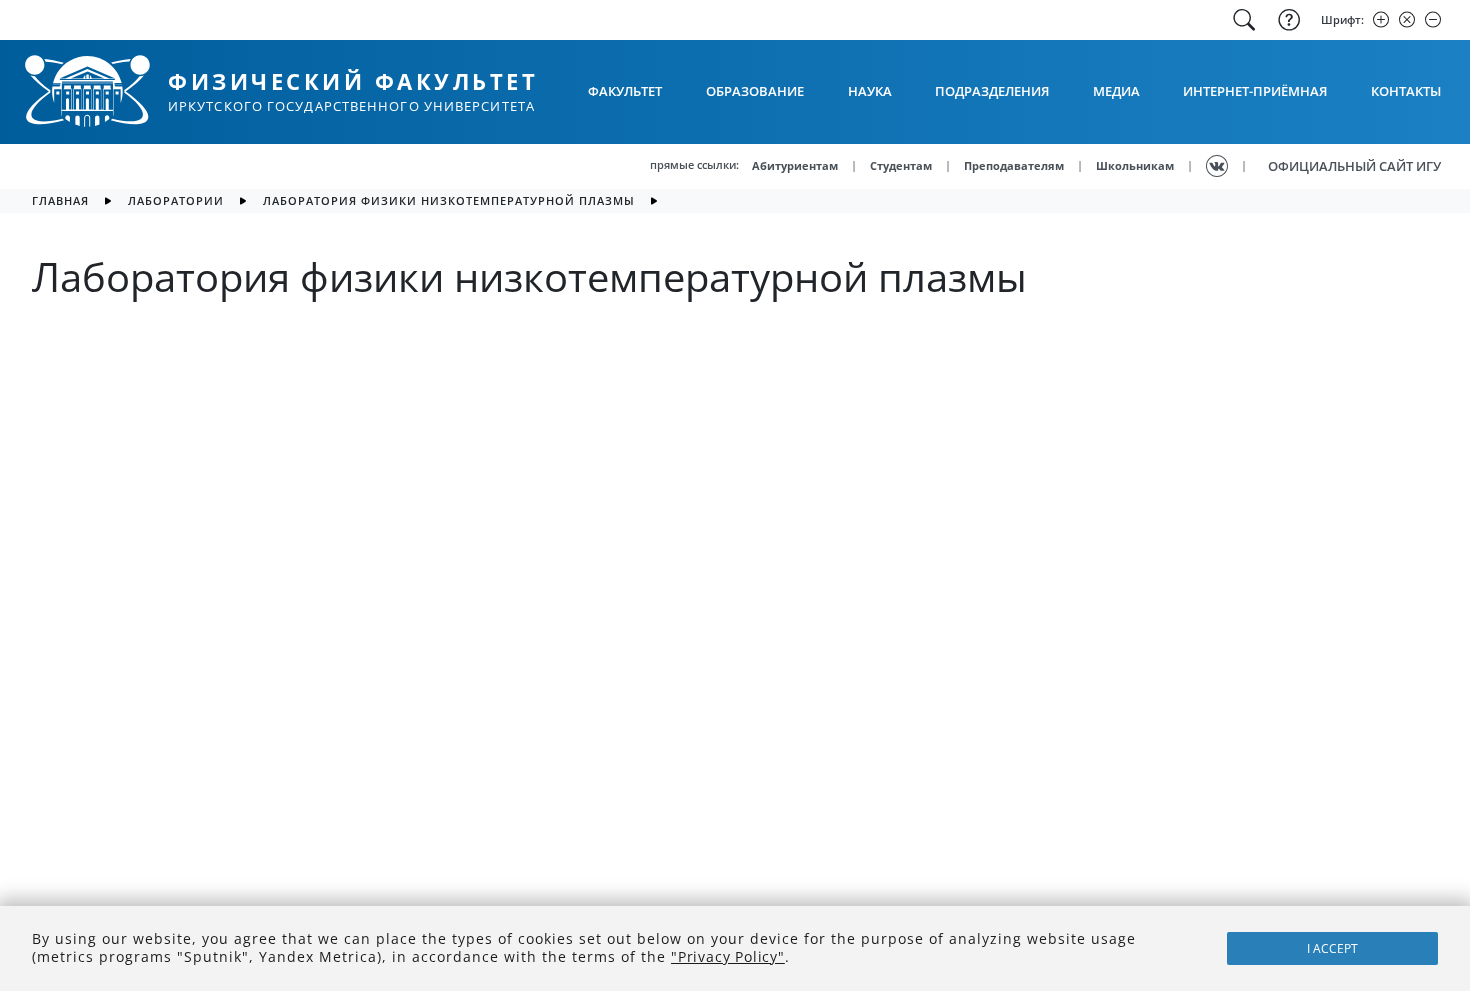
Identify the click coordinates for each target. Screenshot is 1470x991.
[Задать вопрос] (1287, 20)
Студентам (901, 165)
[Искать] (1244, 20)
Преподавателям (1014, 165)
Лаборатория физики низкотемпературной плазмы (449, 200)
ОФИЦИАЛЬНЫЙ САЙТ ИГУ (1354, 166)
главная (60, 200)
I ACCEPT (1332, 948)
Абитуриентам (795, 165)
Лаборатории (176, 200)
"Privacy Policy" (728, 956)
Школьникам (1135, 165)
